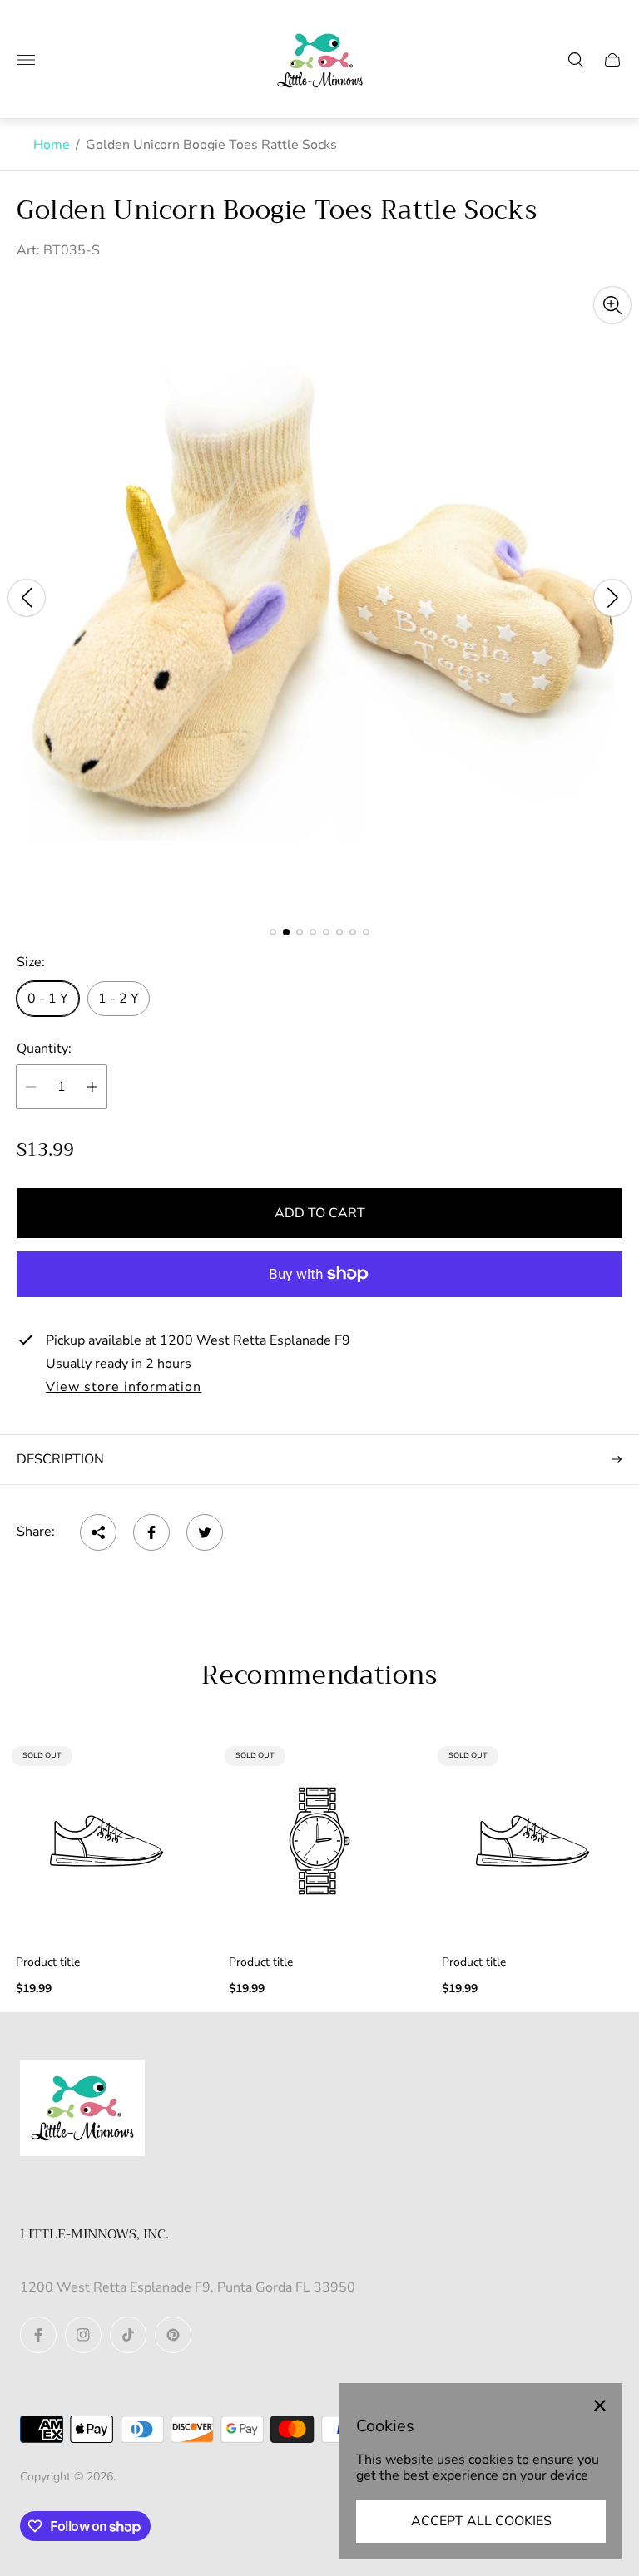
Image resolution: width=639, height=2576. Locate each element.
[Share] (98, 1532)
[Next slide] (612, 598)
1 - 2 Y (119, 999)
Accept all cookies (481, 2521)
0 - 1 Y (48, 999)
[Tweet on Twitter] (205, 1532)
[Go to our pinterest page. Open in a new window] (173, 2335)
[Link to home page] (82, 2110)
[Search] (576, 60)
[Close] (600, 2406)
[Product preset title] (106, 1841)
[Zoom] (612, 305)
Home (52, 145)
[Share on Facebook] (151, 1532)
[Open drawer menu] (26, 60)
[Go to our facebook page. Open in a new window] (38, 2335)
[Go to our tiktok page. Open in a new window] (128, 2335)
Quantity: (44, 1049)
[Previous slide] (27, 598)
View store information (124, 1388)
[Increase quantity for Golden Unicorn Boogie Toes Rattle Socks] (92, 1087)
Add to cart (320, 1213)
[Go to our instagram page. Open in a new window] (83, 2335)
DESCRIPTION (60, 1459)
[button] (273, 932)
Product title (48, 1962)
